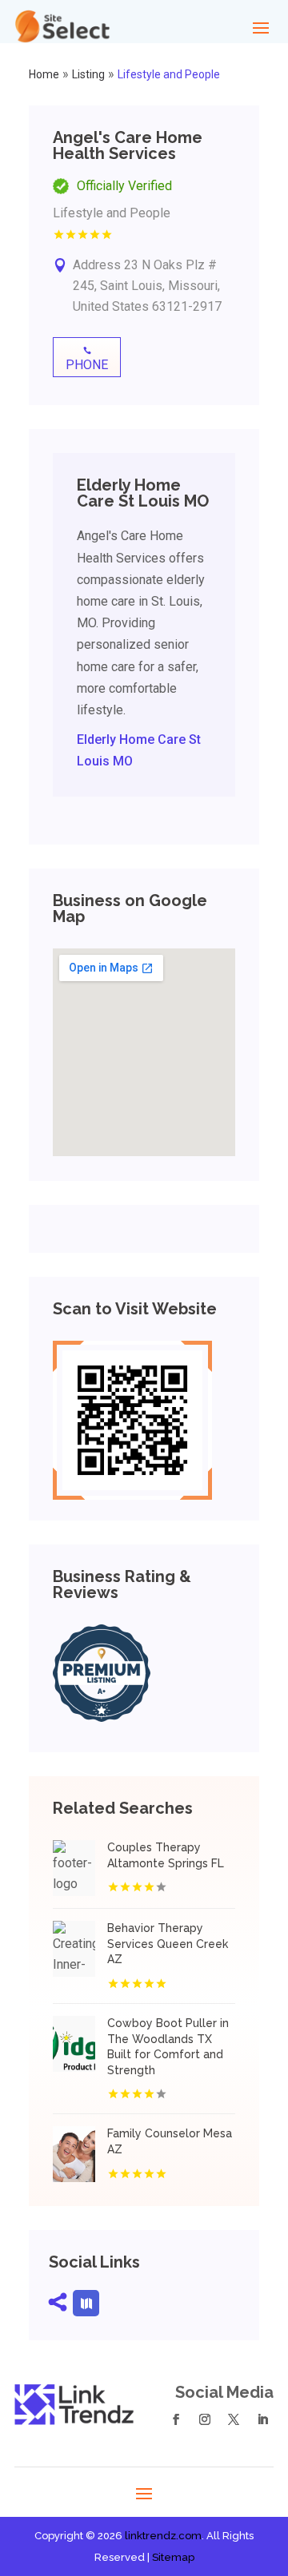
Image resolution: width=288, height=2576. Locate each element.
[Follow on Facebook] (176, 2419)
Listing (88, 74)
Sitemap (173, 2557)
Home (44, 74)
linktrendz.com (163, 2536)
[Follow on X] (234, 2419)
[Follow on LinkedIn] (262, 2419)
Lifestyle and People (169, 74)
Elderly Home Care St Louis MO (139, 750)
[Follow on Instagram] (205, 2419)
